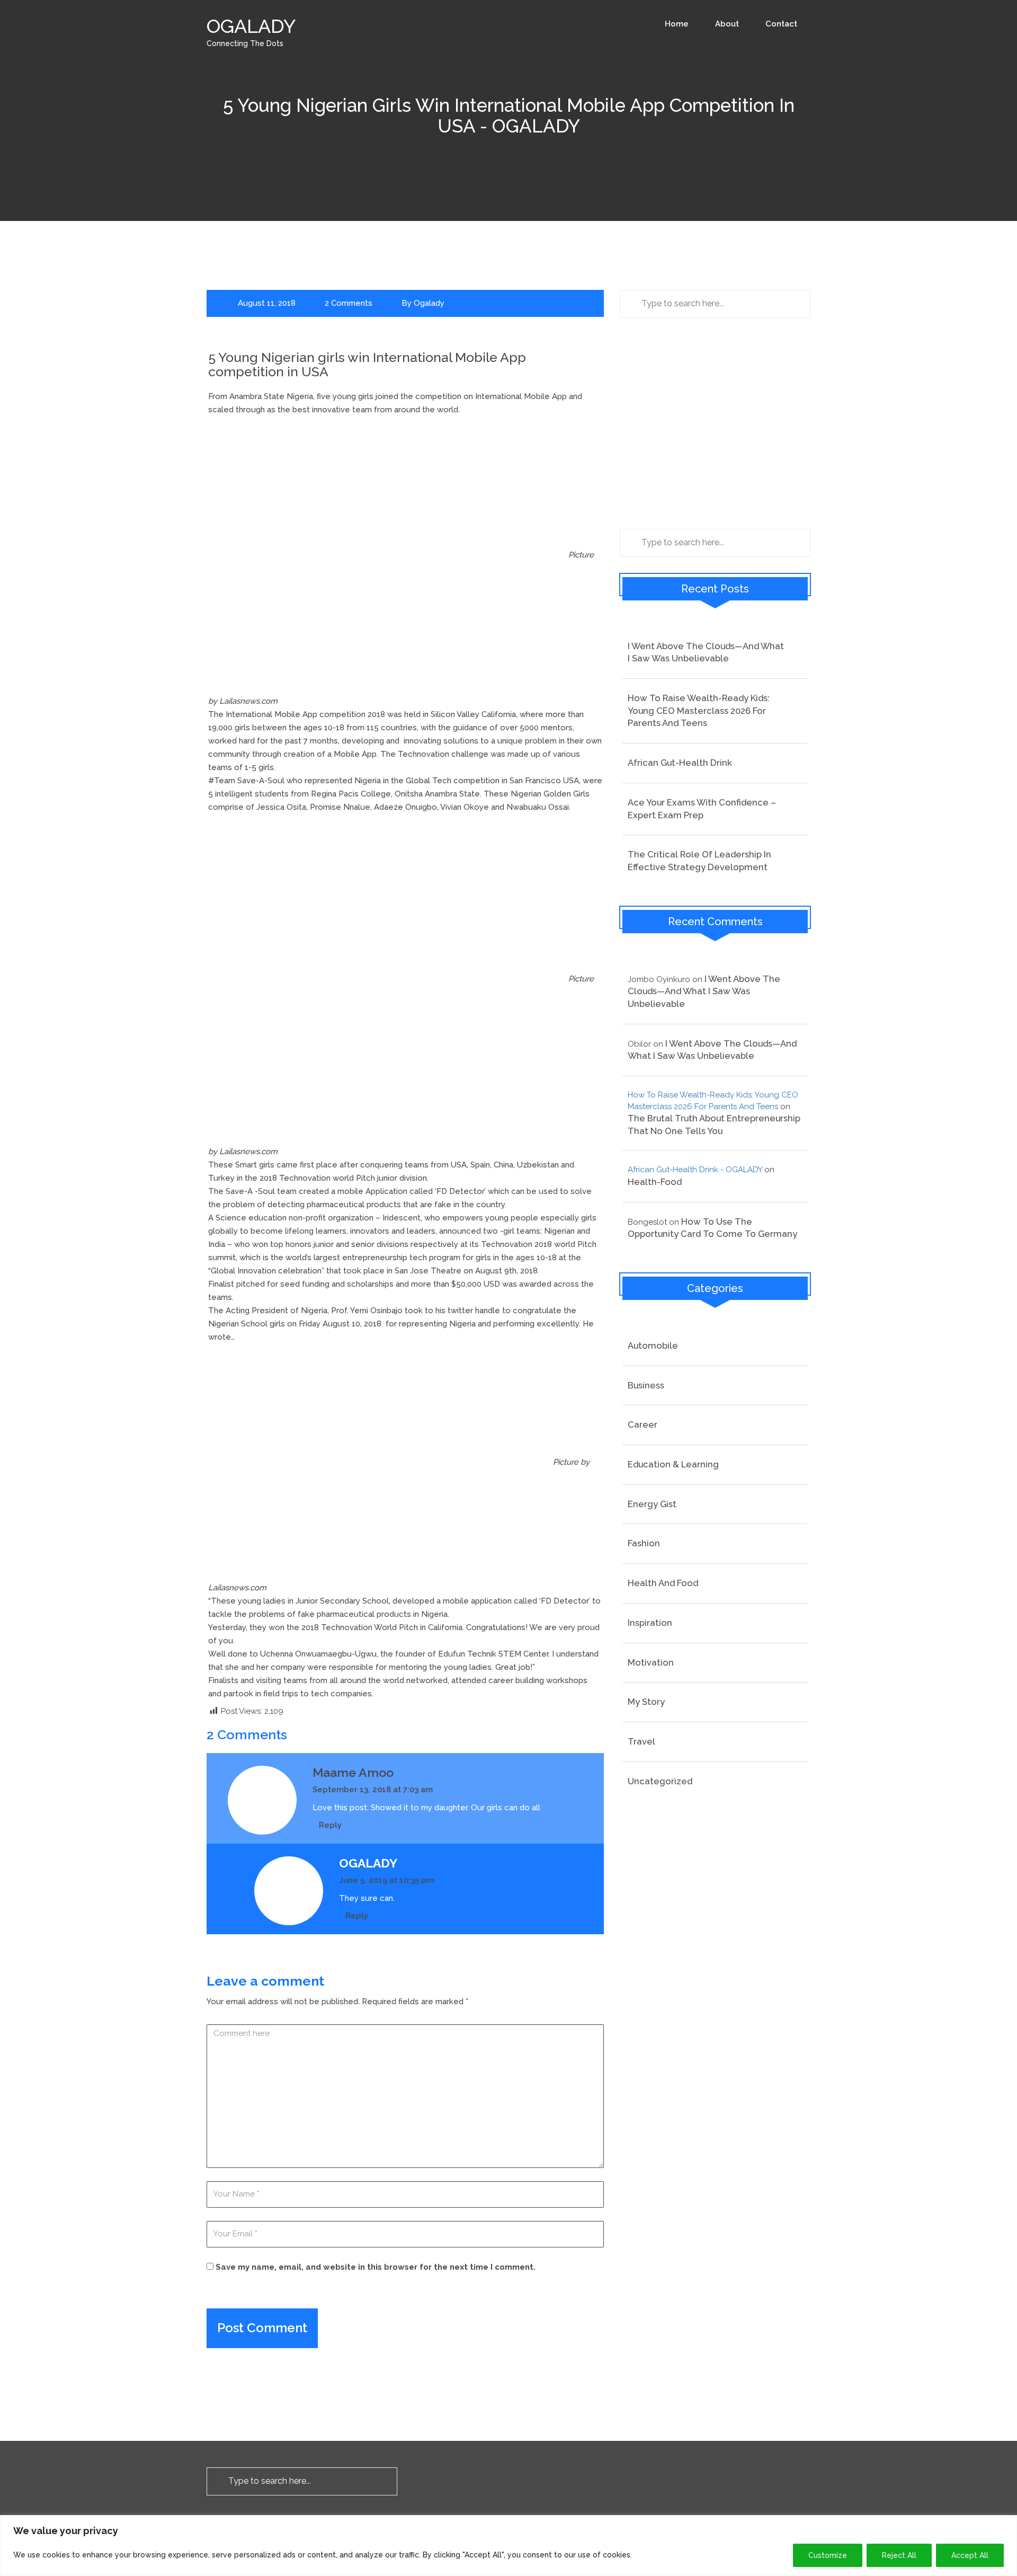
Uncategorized (660, 1781)
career (643, 1424)
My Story (646, 1702)
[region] (508, 2546)
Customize (828, 2555)
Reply (330, 1825)
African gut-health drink (680, 763)
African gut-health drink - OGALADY (695, 1170)
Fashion (644, 1543)
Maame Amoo (353, 1772)
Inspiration (650, 1623)
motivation (651, 1662)
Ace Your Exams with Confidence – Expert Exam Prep (702, 809)
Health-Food (655, 1182)
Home (677, 24)
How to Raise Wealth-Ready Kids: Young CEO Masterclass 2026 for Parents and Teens (699, 710)
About (727, 24)
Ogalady (429, 303)
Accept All (970, 2555)
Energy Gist (652, 1504)
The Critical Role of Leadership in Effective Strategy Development (699, 861)
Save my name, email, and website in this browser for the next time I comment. (376, 2267)
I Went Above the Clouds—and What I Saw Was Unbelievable (706, 652)
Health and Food (663, 1583)
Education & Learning (673, 1464)
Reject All (899, 2555)
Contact (781, 24)
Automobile (653, 1345)
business (646, 1385)
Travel (641, 1741)
